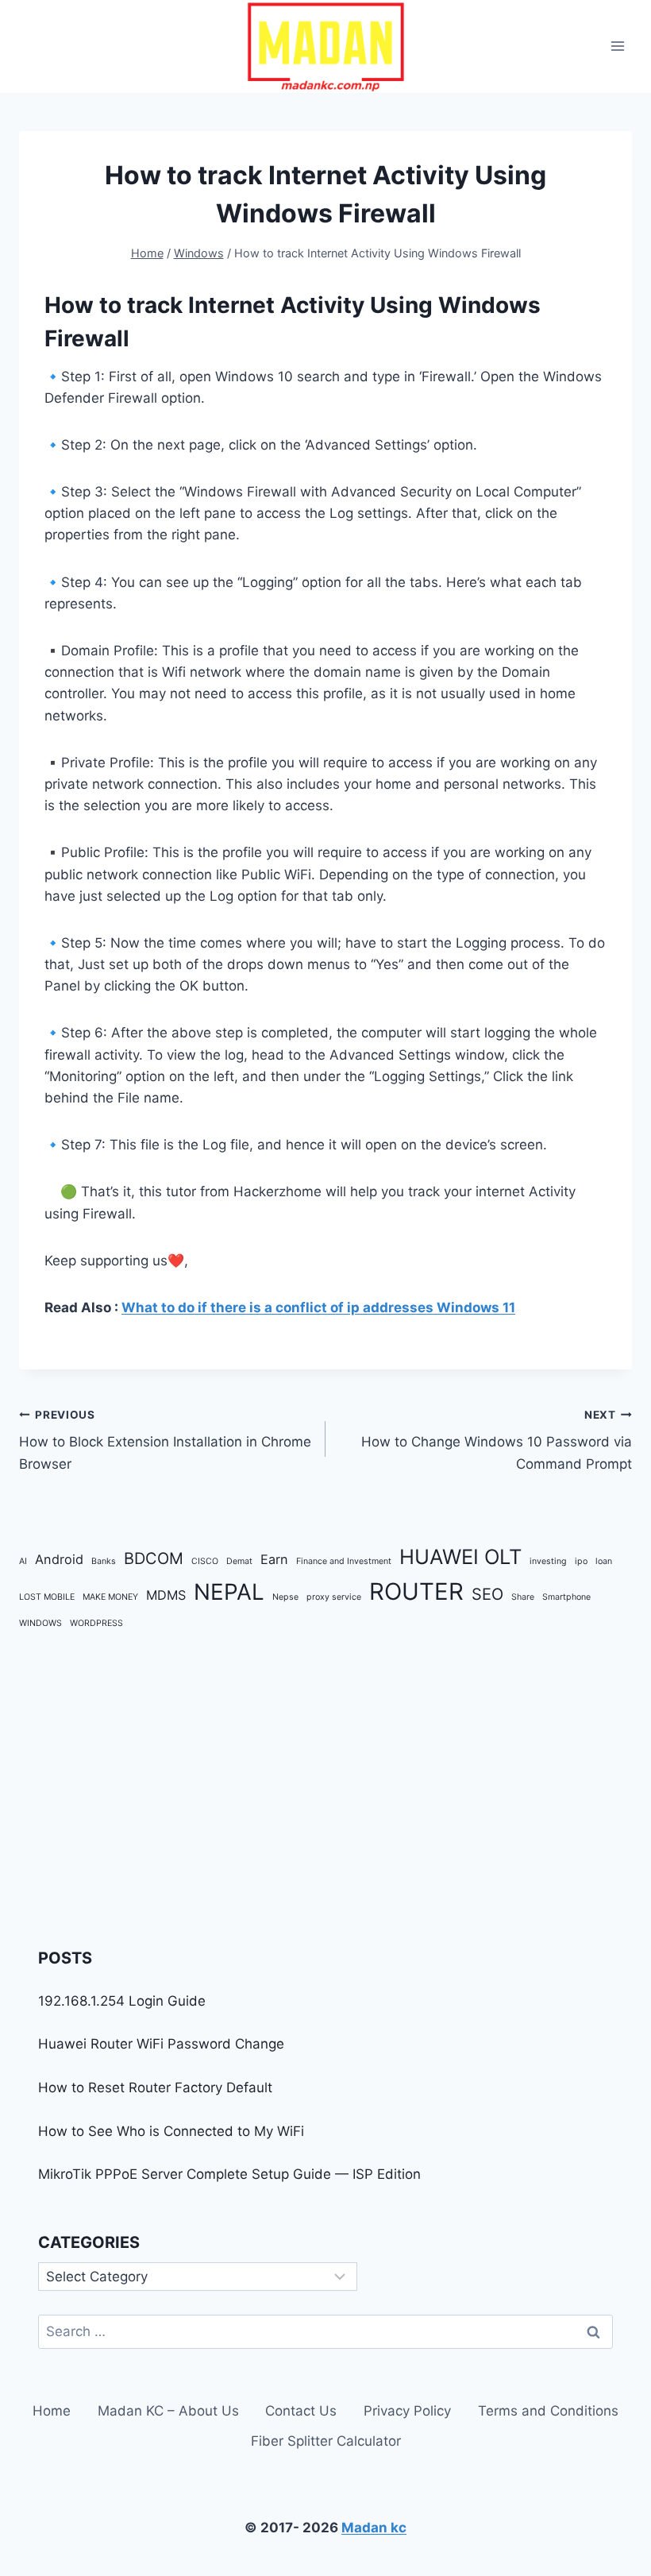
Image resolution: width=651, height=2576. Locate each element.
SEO (487, 1594)
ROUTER (416, 1591)
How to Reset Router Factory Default (155, 2087)
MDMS (166, 1595)
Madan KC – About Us (168, 2411)
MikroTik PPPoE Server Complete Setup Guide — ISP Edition (229, 2174)
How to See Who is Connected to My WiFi (171, 2131)
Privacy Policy (407, 2411)
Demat (239, 1561)
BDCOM (154, 1558)
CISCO (205, 1561)
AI (23, 1561)
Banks (104, 1561)
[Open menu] (617, 46)
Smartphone (566, 1597)
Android (59, 1559)
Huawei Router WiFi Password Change (161, 2044)
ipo (581, 1561)
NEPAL (229, 1592)
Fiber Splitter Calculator (326, 2441)
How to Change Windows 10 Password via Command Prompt (497, 1440)
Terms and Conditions (548, 2411)
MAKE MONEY (110, 1597)
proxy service (334, 1597)
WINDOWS (40, 1623)
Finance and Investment (344, 1561)
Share (523, 1597)
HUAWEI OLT (460, 1556)
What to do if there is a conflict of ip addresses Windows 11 (318, 1307)
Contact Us (301, 2411)
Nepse (285, 1597)
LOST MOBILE (47, 1597)
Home (52, 2411)
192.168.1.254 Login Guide (122, 2001)
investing (548, 1561)
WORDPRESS (96, 1623)
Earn (274, 1559)
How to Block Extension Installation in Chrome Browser (165, 1440)
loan (604, 1561)
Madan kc (374, 2528)
